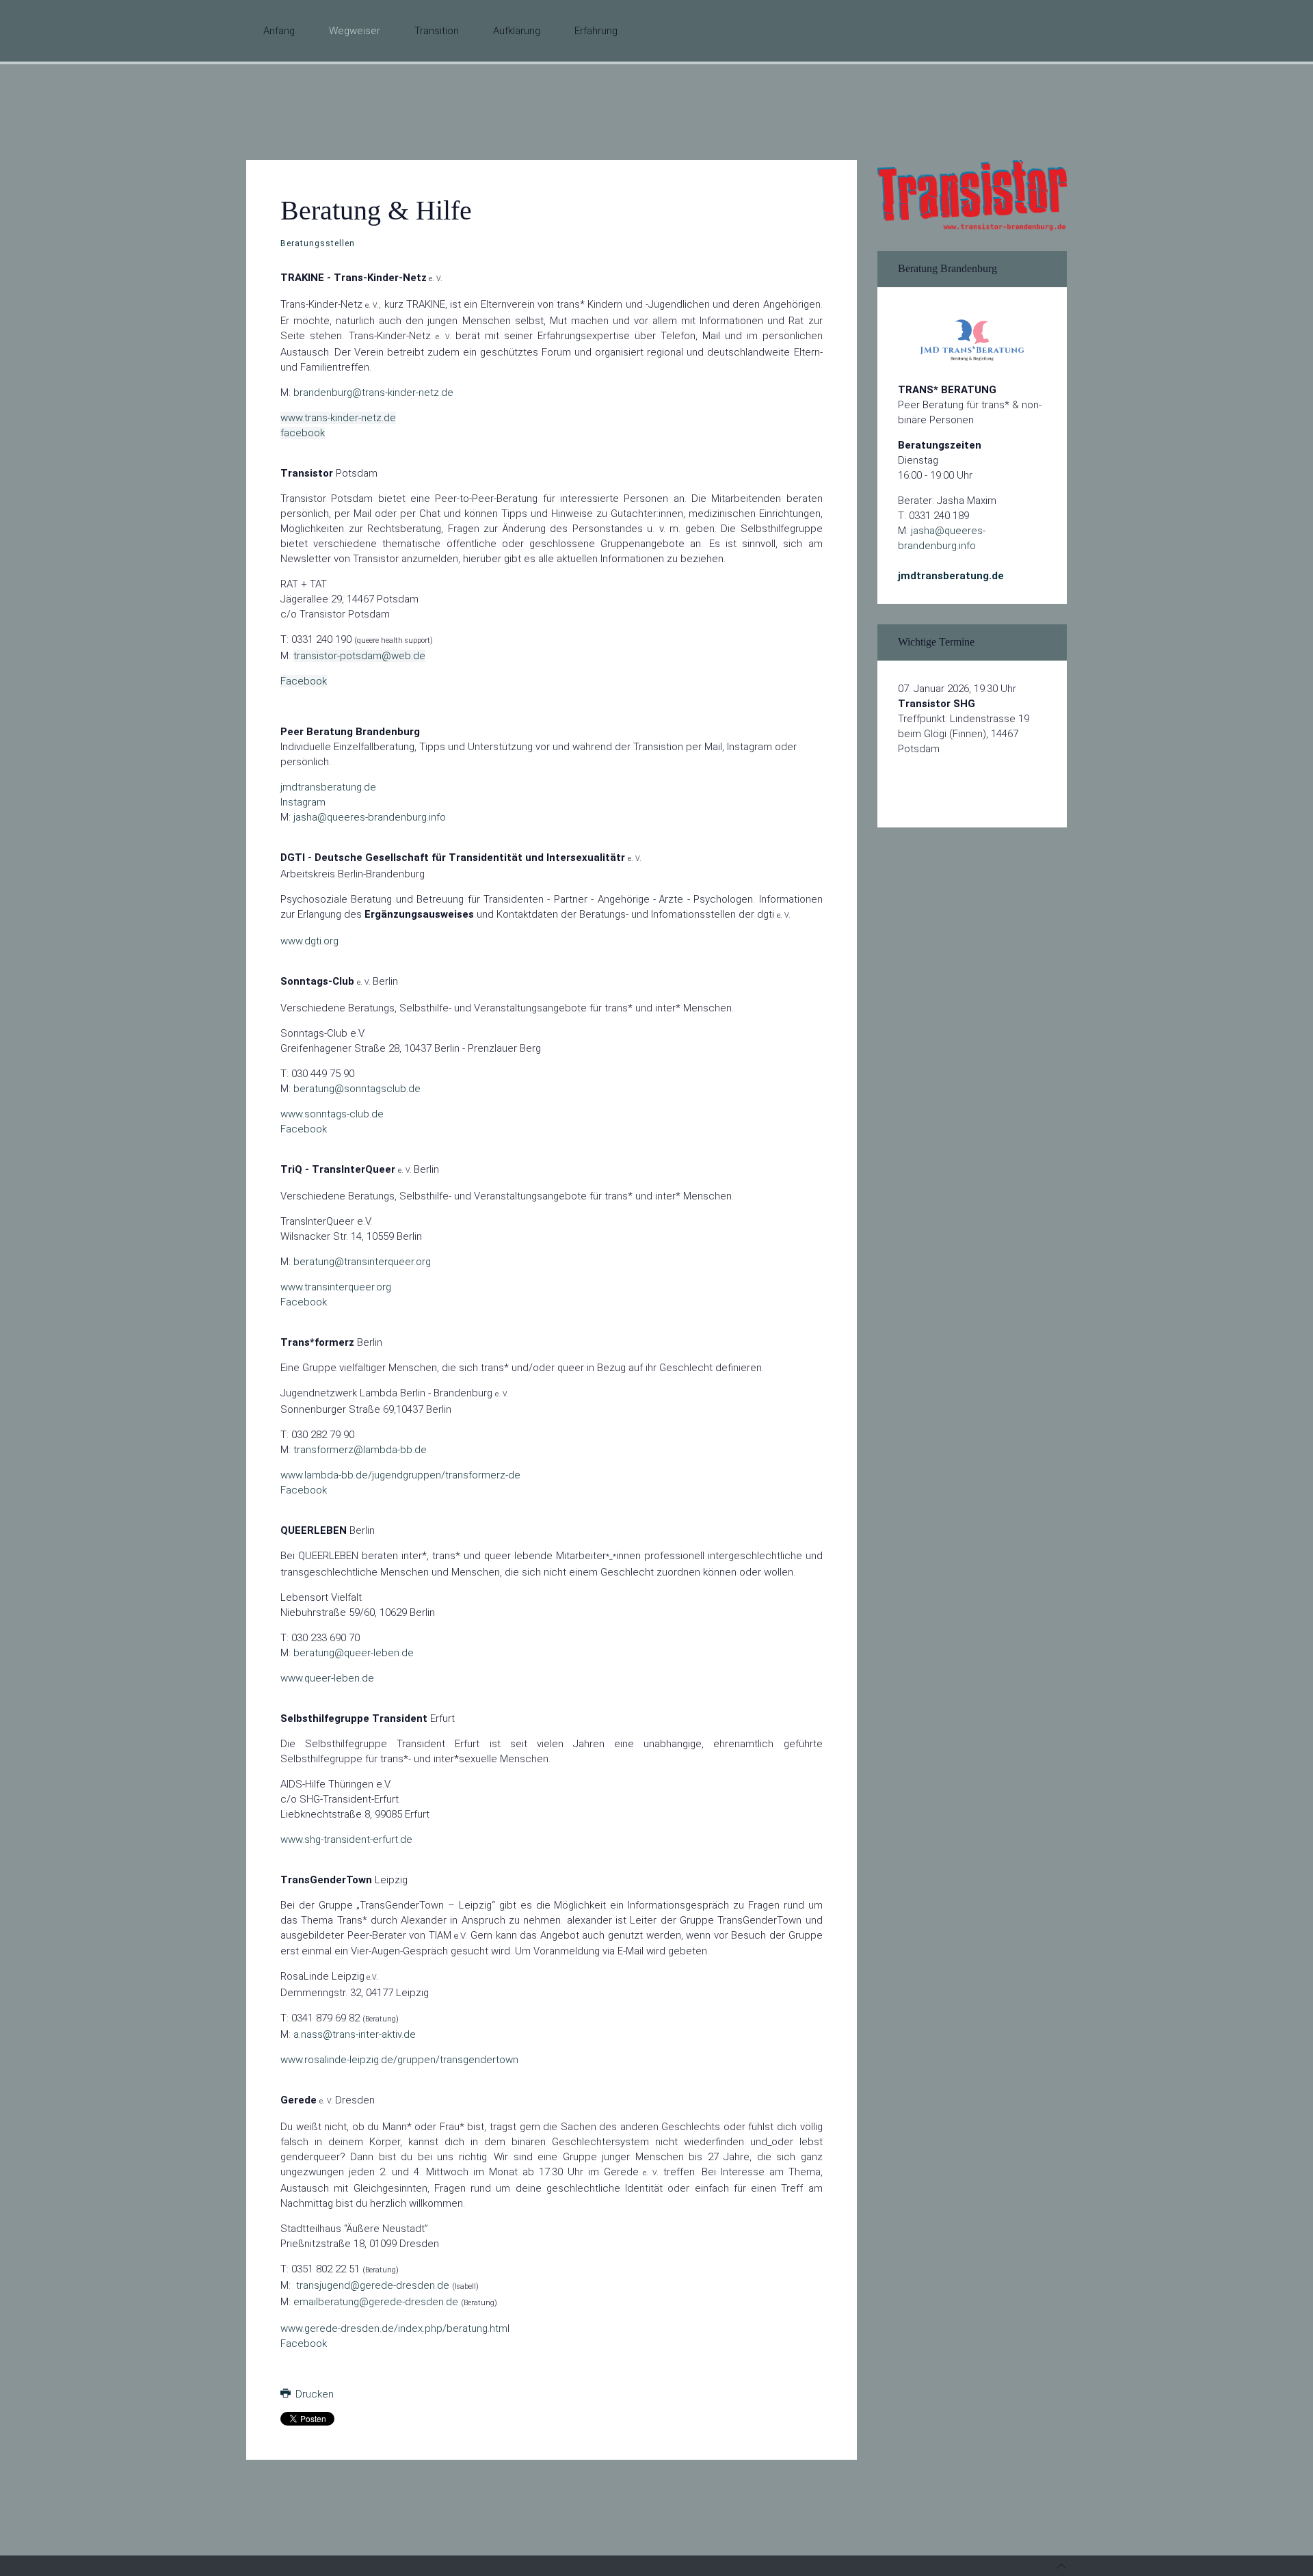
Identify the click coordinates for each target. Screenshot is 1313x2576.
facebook (303, 433)
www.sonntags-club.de (332, 1114)
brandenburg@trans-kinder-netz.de (373, 393)
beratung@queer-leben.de (354, 1653)
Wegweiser (355, 31)
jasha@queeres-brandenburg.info (370, 817)
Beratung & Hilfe (376, 210)
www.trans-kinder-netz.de (338, 418)
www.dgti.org (309, 941)
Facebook (304, 681)
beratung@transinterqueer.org (362, 1262)
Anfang (279, 31)
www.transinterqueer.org (336, 1287)
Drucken (313, 2394)
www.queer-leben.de (327, 1678)
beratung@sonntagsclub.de (357, 1089)
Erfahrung (596, 31)
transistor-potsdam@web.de (359, 656)
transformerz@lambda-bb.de (360, 1450)
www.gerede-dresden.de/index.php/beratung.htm (394, 2328)
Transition (437, 31)
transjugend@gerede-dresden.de (373, 2285)
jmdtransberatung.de (328, 787)
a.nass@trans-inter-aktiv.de (355, 2034)
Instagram (303, 802)
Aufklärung (517, 31)
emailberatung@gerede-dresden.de (376, 2302)
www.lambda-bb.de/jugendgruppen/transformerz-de (400, 1475)
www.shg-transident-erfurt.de (346, 1840)
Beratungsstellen (318, 243)
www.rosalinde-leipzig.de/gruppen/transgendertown (399, 2060)
